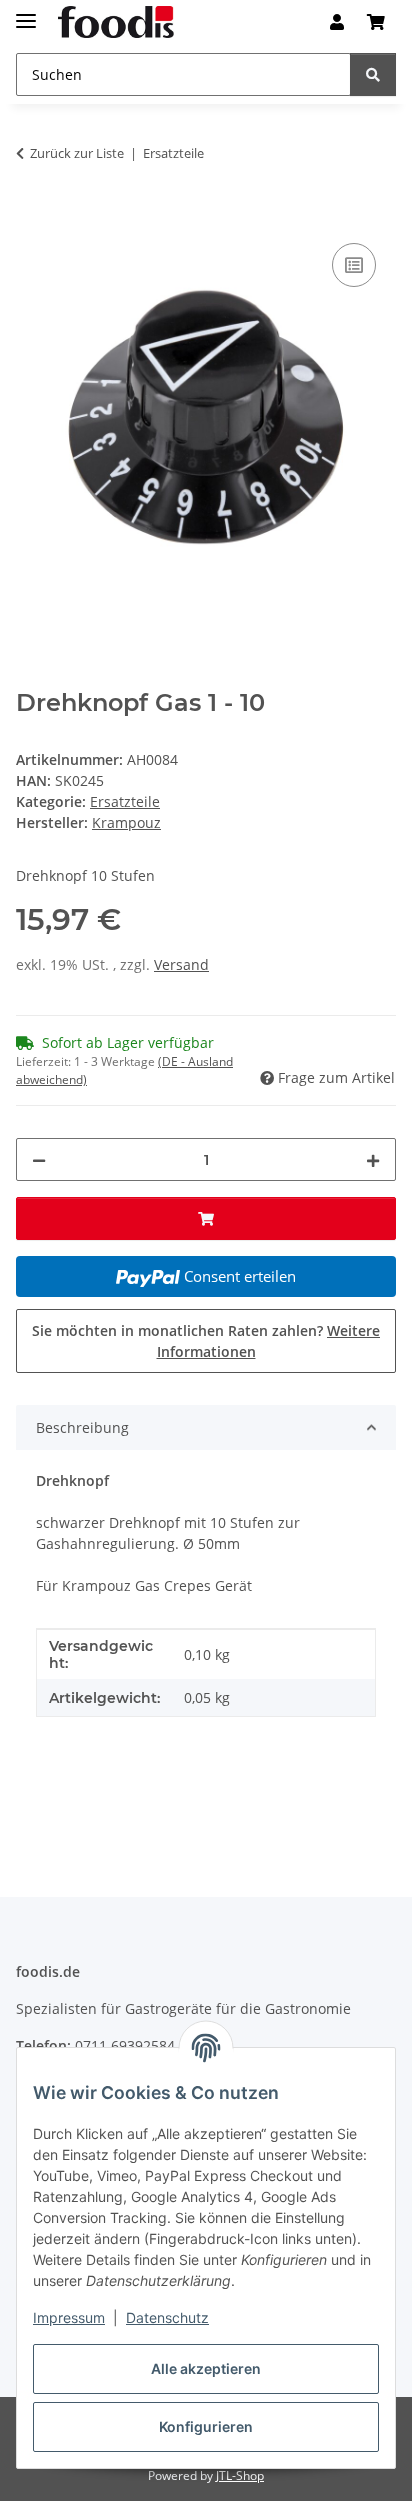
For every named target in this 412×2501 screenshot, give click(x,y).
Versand (181, 964)
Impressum (69, 2317)
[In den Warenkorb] (32, 216)
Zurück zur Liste (77, 153)
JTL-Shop (240, 2475)
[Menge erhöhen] (373, 1159)
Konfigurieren (206, 2426)
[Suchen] (373, 74)
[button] (337, 22)
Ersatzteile (125, 801)
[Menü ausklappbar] (26, 12)
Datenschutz (167, 2317)
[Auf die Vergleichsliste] (354, 265)
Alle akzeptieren (206, 2368)
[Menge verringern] (39, 1159)
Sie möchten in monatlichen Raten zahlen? (206, 1341)
